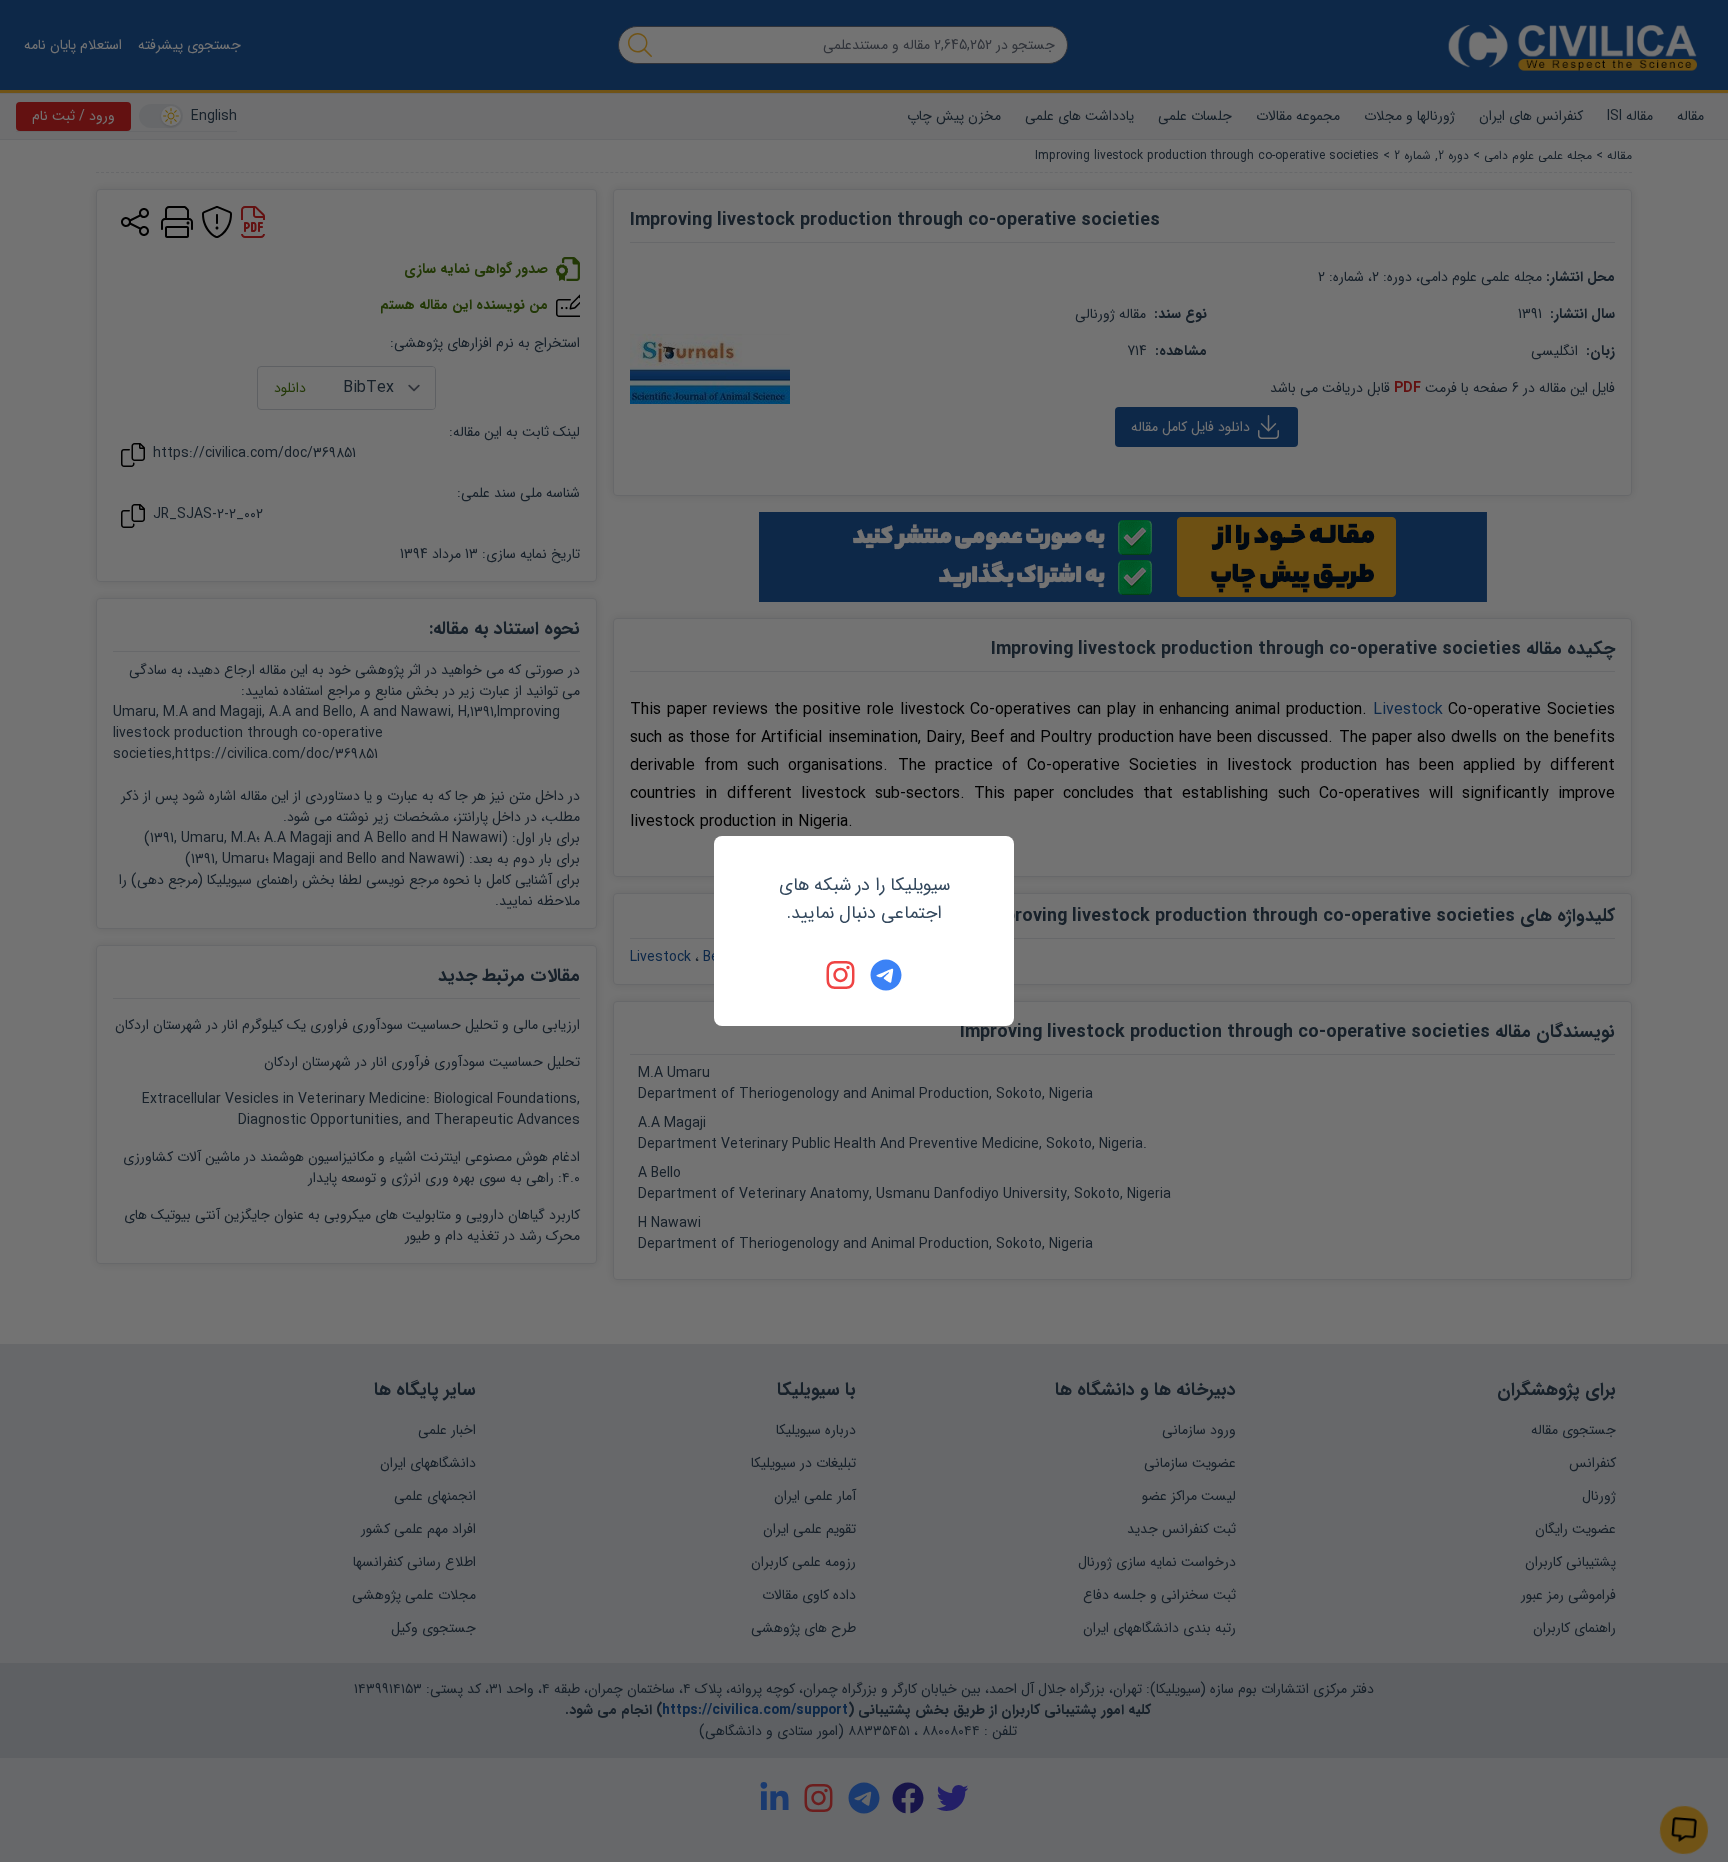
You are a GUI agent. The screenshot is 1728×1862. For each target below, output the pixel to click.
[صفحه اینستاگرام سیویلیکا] (842, 975)
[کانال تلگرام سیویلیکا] (886, 975)
